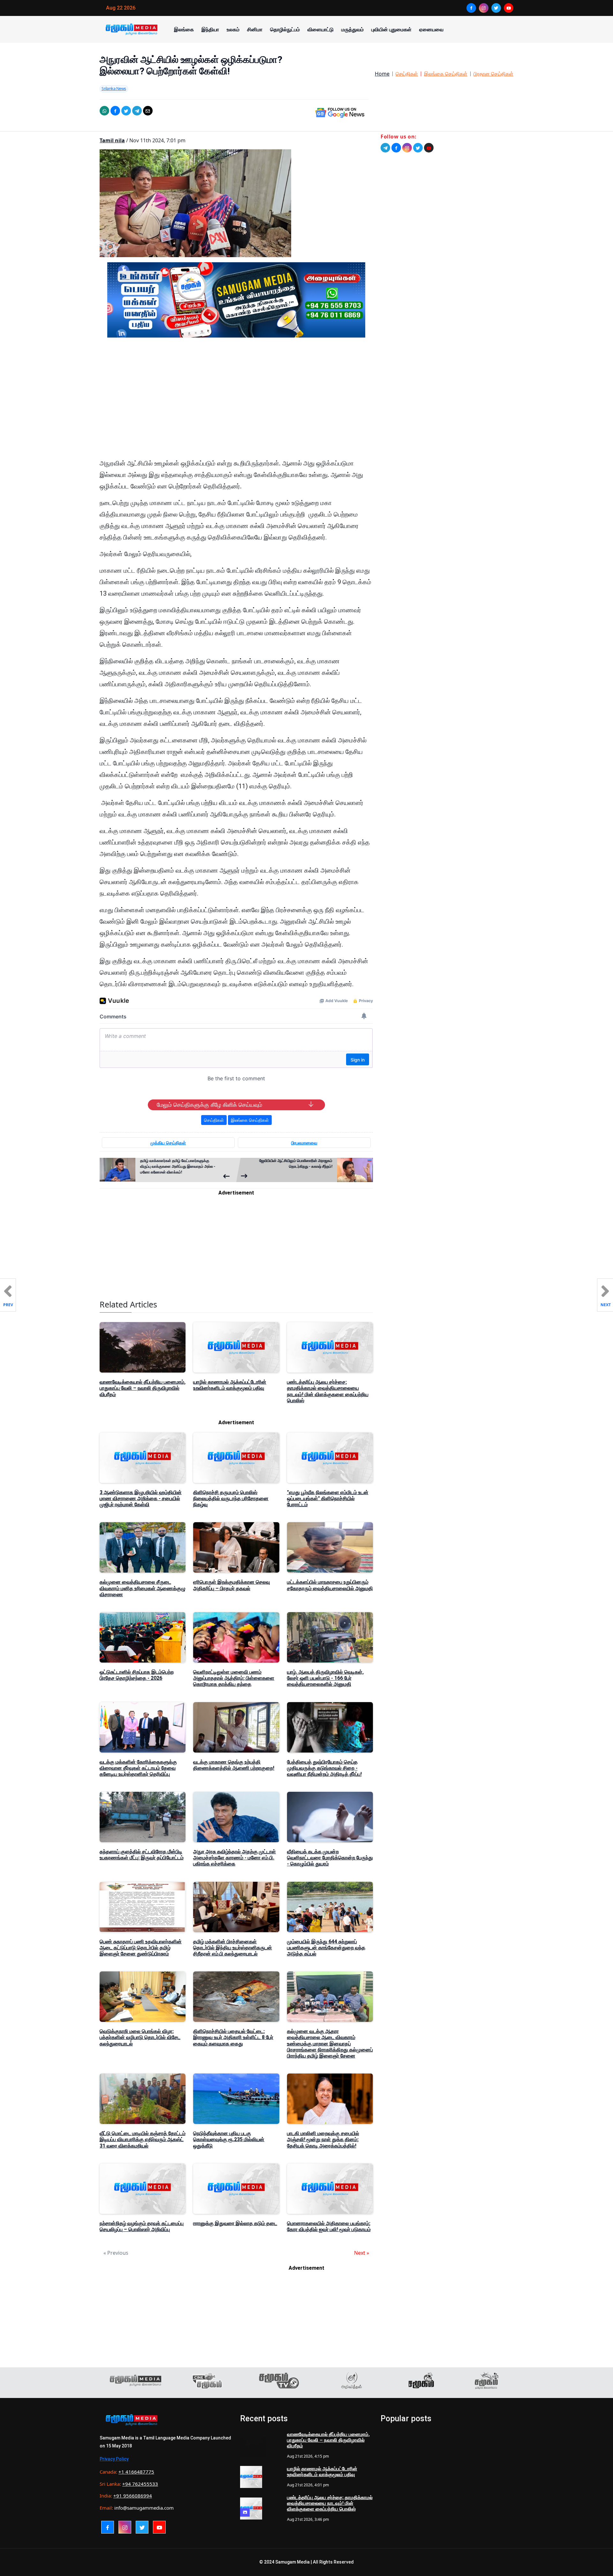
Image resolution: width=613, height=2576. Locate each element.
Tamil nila (112, 140)
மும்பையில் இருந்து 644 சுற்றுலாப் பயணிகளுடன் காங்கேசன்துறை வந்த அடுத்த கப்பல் (326, 1948)
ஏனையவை (431, 29)
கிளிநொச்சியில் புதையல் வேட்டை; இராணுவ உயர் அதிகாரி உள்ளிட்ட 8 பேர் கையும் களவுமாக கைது (233, 2037)
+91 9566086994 (133, 2496)
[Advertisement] (236, 403)
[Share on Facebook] (115, 111)
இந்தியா (210, 29)
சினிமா (255, 29)
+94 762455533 (140, 2484)
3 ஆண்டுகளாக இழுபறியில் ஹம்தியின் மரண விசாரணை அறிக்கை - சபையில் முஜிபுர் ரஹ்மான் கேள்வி (141, 1498)
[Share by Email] (148, 111)
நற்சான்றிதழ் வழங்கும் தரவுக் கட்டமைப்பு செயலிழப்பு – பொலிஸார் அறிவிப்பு (142, 2226)
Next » (362, 2253)
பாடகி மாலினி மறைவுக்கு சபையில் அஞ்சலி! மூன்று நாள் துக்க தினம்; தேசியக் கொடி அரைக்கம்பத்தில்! (323, 2139)
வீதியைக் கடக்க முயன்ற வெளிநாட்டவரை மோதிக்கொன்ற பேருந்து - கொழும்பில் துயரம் (330, 1858)
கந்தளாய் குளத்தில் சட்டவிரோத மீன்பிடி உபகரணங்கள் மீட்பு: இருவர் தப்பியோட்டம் (142, 1855)
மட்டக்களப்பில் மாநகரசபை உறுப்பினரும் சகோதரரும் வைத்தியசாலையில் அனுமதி (330, 1585)
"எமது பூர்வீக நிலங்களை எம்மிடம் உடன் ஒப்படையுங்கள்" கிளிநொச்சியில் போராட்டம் (328, 1498)
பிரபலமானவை (304, 1143)
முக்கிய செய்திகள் (168, 1143)
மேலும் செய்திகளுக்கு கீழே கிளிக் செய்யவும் (209, 1105)
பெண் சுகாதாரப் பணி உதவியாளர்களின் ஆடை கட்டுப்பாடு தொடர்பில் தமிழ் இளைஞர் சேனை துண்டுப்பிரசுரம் (141, 1948)
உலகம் (233, 29)
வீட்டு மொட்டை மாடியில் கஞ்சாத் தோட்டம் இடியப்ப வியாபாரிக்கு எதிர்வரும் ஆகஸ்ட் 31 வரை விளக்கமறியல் (143, 2139)
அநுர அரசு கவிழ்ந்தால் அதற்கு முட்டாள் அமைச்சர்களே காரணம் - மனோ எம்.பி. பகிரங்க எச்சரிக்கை (235, 1858)
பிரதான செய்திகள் (493, 74)
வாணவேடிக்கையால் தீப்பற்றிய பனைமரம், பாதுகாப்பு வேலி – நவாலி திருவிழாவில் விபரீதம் (143, 1388)
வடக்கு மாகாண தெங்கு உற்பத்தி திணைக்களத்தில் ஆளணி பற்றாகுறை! (234, 1765)
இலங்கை (184, 29)
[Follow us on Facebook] (396, 148)
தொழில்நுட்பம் (285, 29)
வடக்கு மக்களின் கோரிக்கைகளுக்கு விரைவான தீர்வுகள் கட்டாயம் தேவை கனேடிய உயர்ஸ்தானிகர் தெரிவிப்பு (138, 1768)
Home (382, 74)
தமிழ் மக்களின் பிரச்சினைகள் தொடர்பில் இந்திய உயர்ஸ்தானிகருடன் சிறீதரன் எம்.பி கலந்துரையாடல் (233, 1948)
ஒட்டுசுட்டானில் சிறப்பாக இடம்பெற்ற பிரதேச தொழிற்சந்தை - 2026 (137, 1675)
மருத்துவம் (352, 29)
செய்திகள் (407, 74)
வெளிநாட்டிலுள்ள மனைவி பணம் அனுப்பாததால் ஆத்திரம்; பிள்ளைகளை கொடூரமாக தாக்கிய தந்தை (234, 1678)
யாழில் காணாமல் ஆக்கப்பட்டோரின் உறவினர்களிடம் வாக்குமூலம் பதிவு (230, 1385)
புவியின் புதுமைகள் (391, 29)
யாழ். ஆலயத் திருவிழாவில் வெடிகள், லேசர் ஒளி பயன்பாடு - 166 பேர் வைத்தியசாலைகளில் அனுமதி (325, 1678)
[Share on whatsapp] (104, 111)
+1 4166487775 (136, 2472)
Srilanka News (114, 88)
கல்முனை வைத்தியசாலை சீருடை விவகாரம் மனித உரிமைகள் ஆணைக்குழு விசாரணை (143, 1588)
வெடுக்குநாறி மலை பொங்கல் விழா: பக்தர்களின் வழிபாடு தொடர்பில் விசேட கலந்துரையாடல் (140, 2037)
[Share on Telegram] (137, 111)
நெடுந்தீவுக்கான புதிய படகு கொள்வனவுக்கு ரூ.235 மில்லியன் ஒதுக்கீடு (229, 2139)
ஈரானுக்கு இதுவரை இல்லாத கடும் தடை (235, 2223)
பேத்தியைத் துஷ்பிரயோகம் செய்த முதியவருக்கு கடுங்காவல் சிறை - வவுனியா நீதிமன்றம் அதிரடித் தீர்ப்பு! (324, 1768)
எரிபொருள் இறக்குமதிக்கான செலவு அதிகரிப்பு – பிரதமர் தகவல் (231, 1585)
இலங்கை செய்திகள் (446, 74)
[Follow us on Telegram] (385, 148)
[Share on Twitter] (126, 111)
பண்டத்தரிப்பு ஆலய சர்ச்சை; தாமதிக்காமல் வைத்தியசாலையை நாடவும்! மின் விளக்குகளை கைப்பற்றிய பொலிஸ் (328, 1391)
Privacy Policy (114, 2459)
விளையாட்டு (321, 29)
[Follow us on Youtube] (429, 148)
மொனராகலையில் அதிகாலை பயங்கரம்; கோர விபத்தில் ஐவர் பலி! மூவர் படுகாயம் (329, 2226)
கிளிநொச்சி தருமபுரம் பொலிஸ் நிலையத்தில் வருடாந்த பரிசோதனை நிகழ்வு (231, 1498)
